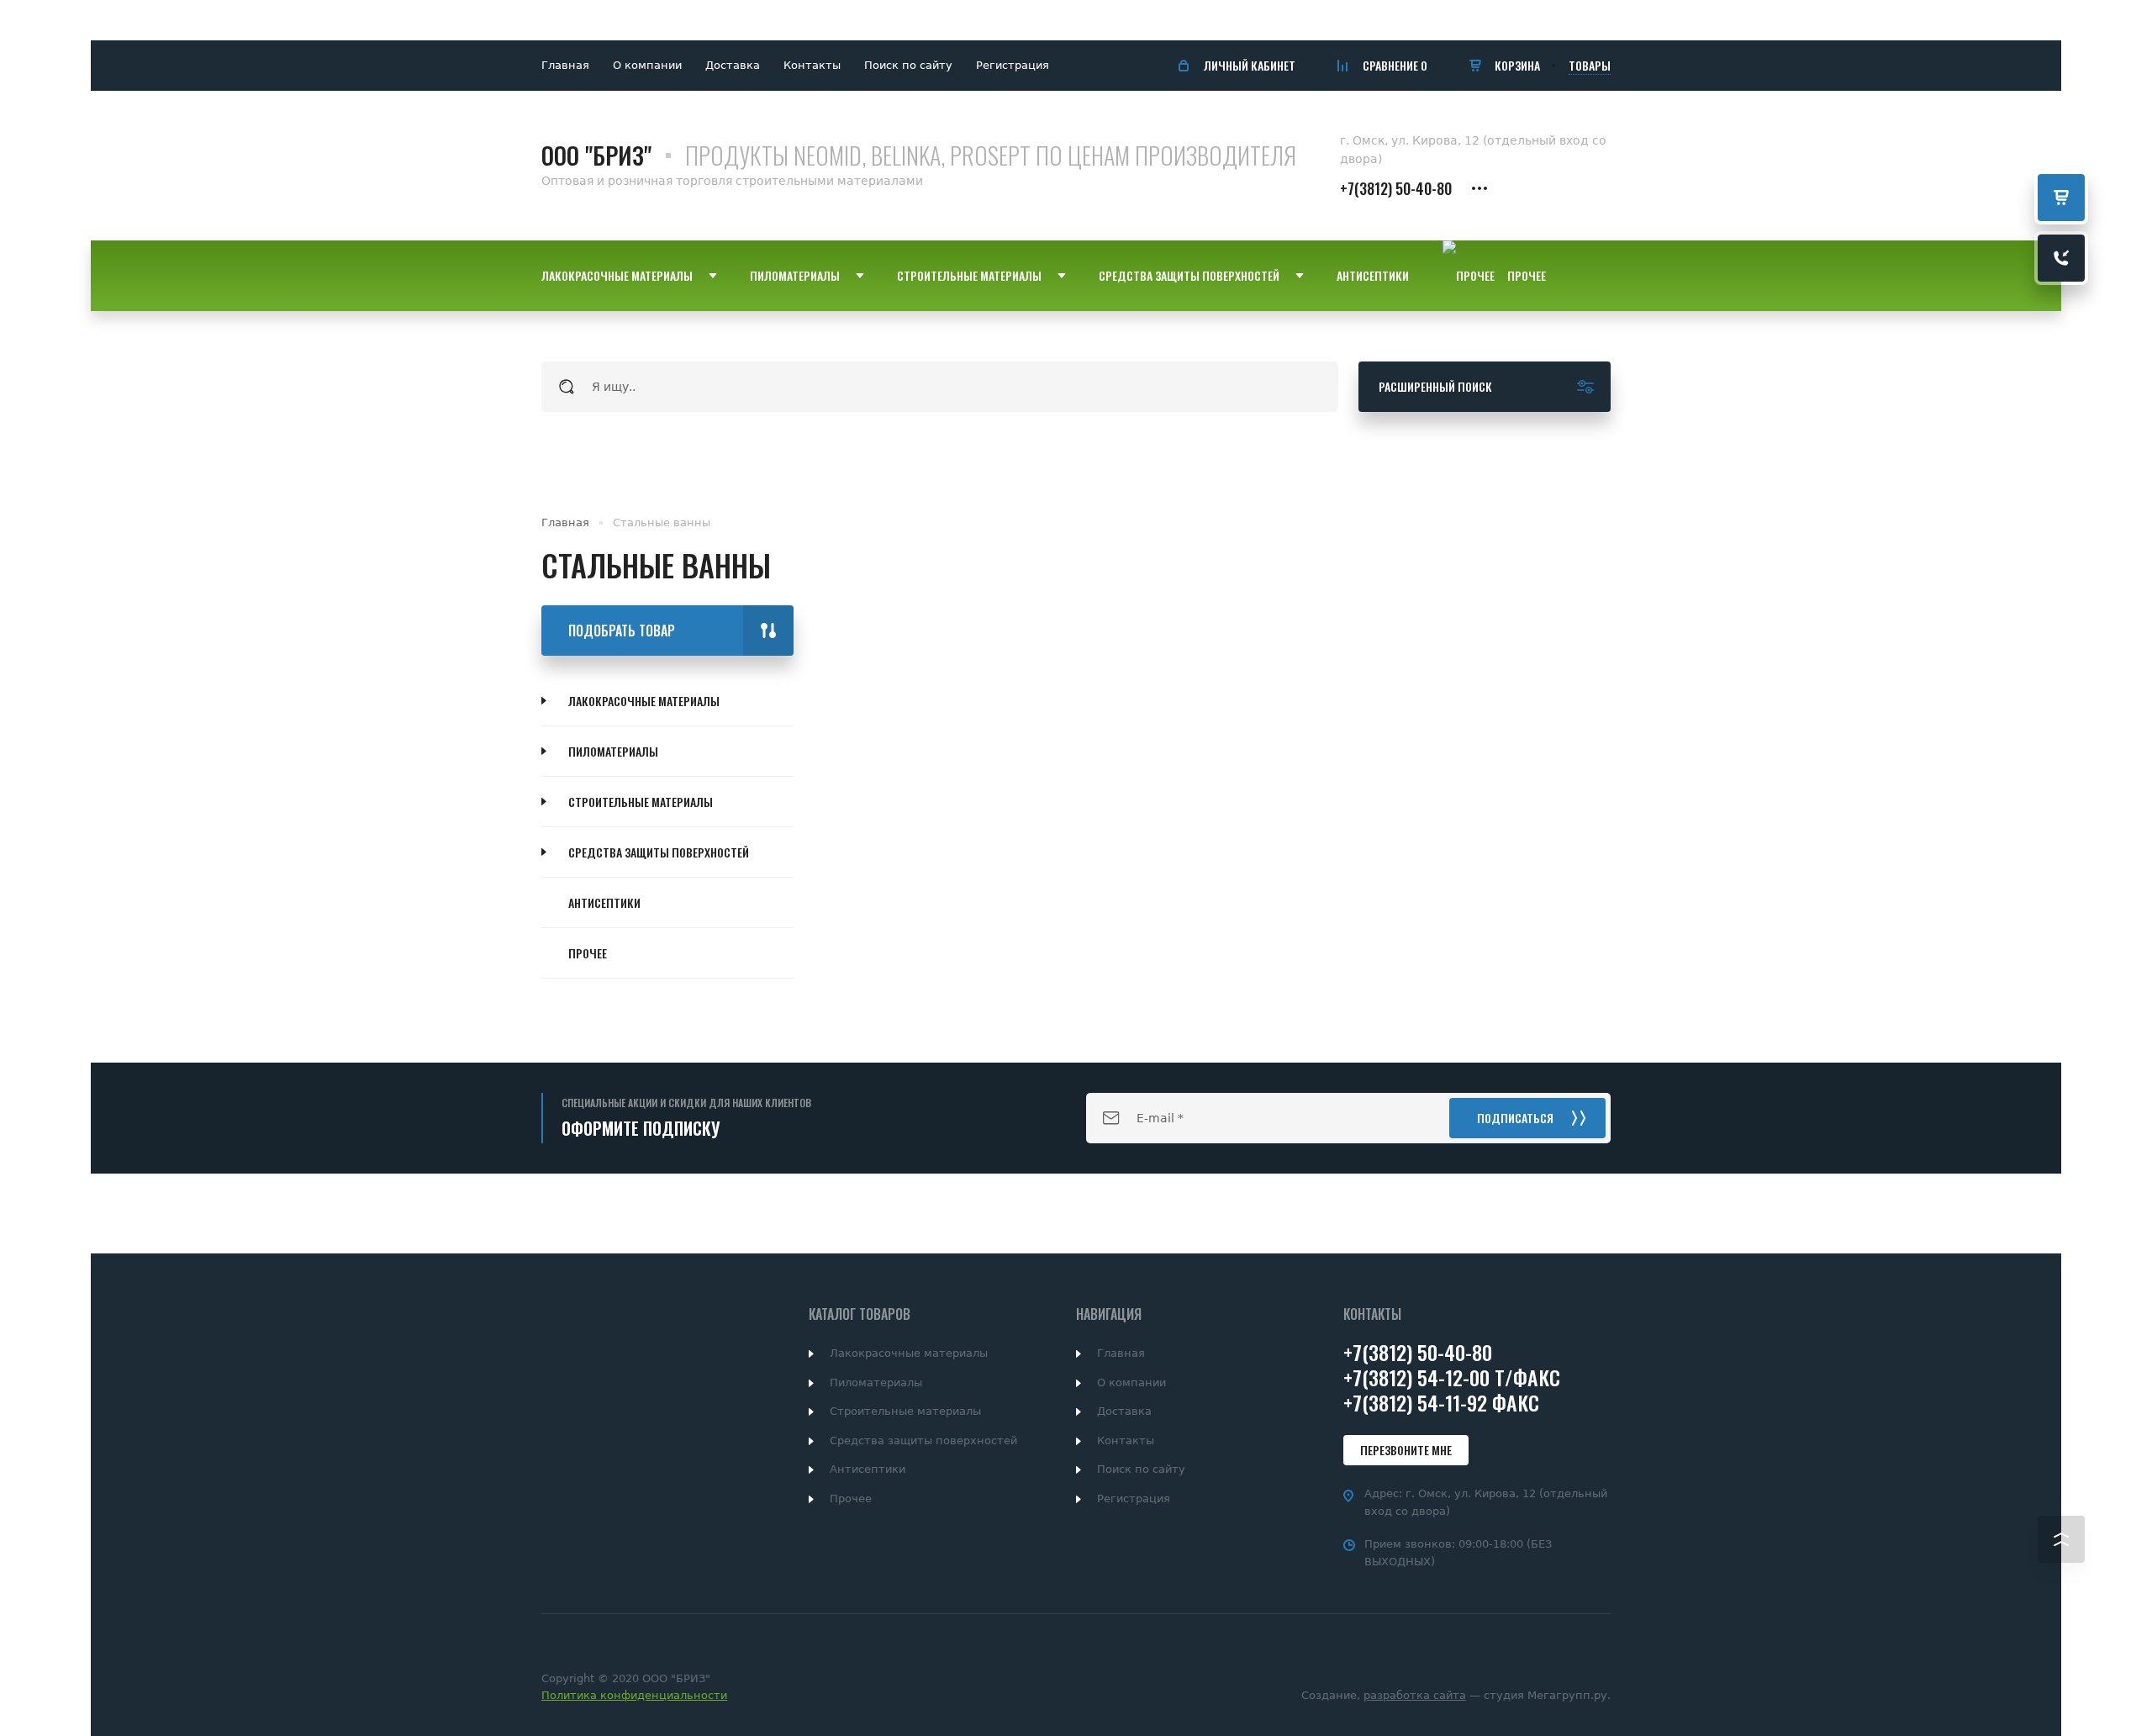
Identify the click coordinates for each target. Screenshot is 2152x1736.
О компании (647, 65)
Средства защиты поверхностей (659, 852)
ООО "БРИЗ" (596, 155)
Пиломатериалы (613, 751)
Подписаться (1515, 1118)
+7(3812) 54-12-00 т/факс (1452, 1377)
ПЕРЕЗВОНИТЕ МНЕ (1406, 1450)
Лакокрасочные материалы (644, 701)
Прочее (588, 953)
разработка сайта (1415, 1695)
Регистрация (1013, 65)
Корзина (1517, 65)
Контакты (812, 65)
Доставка (733, 65)
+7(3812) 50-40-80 (1396, 188)
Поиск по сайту (908, 65)
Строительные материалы (641, 802)
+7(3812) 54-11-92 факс (1441, 1402)
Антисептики (604, 902)
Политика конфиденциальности (634, 1695)
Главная (565, 65)
